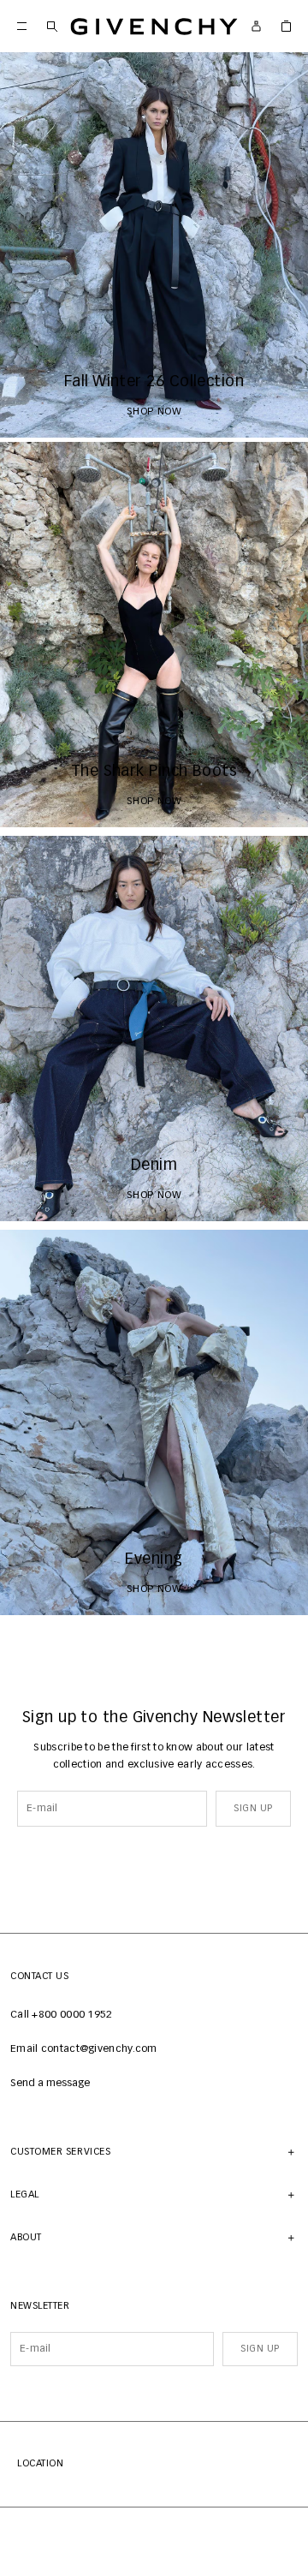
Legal (25, 2194)
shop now (154, 412)
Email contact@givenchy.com (84, 2049)
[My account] (256, 26)
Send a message (50, 2084)
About (26, 2237)
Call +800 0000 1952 (62, 2015)
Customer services (60, 2152)
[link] (286, 26)
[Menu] (22, 26)
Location (40, 2463)
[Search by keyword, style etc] (52, 26)
